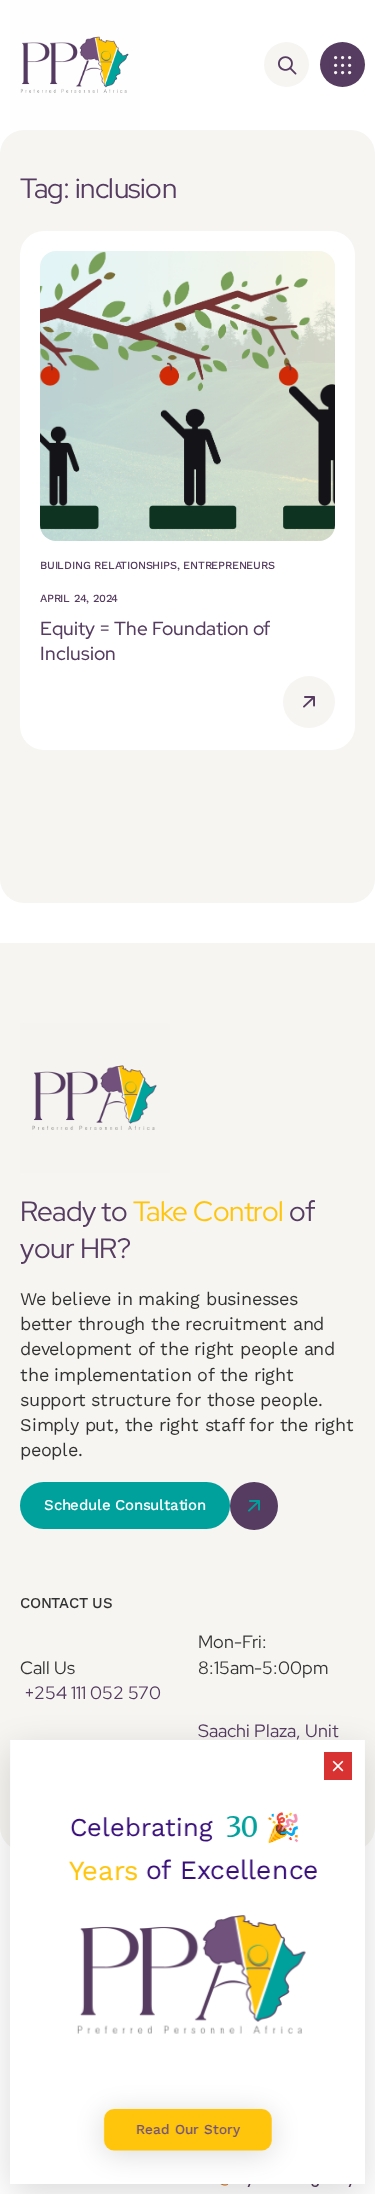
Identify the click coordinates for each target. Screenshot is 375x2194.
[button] (342, 64)
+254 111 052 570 (92, 1692)
